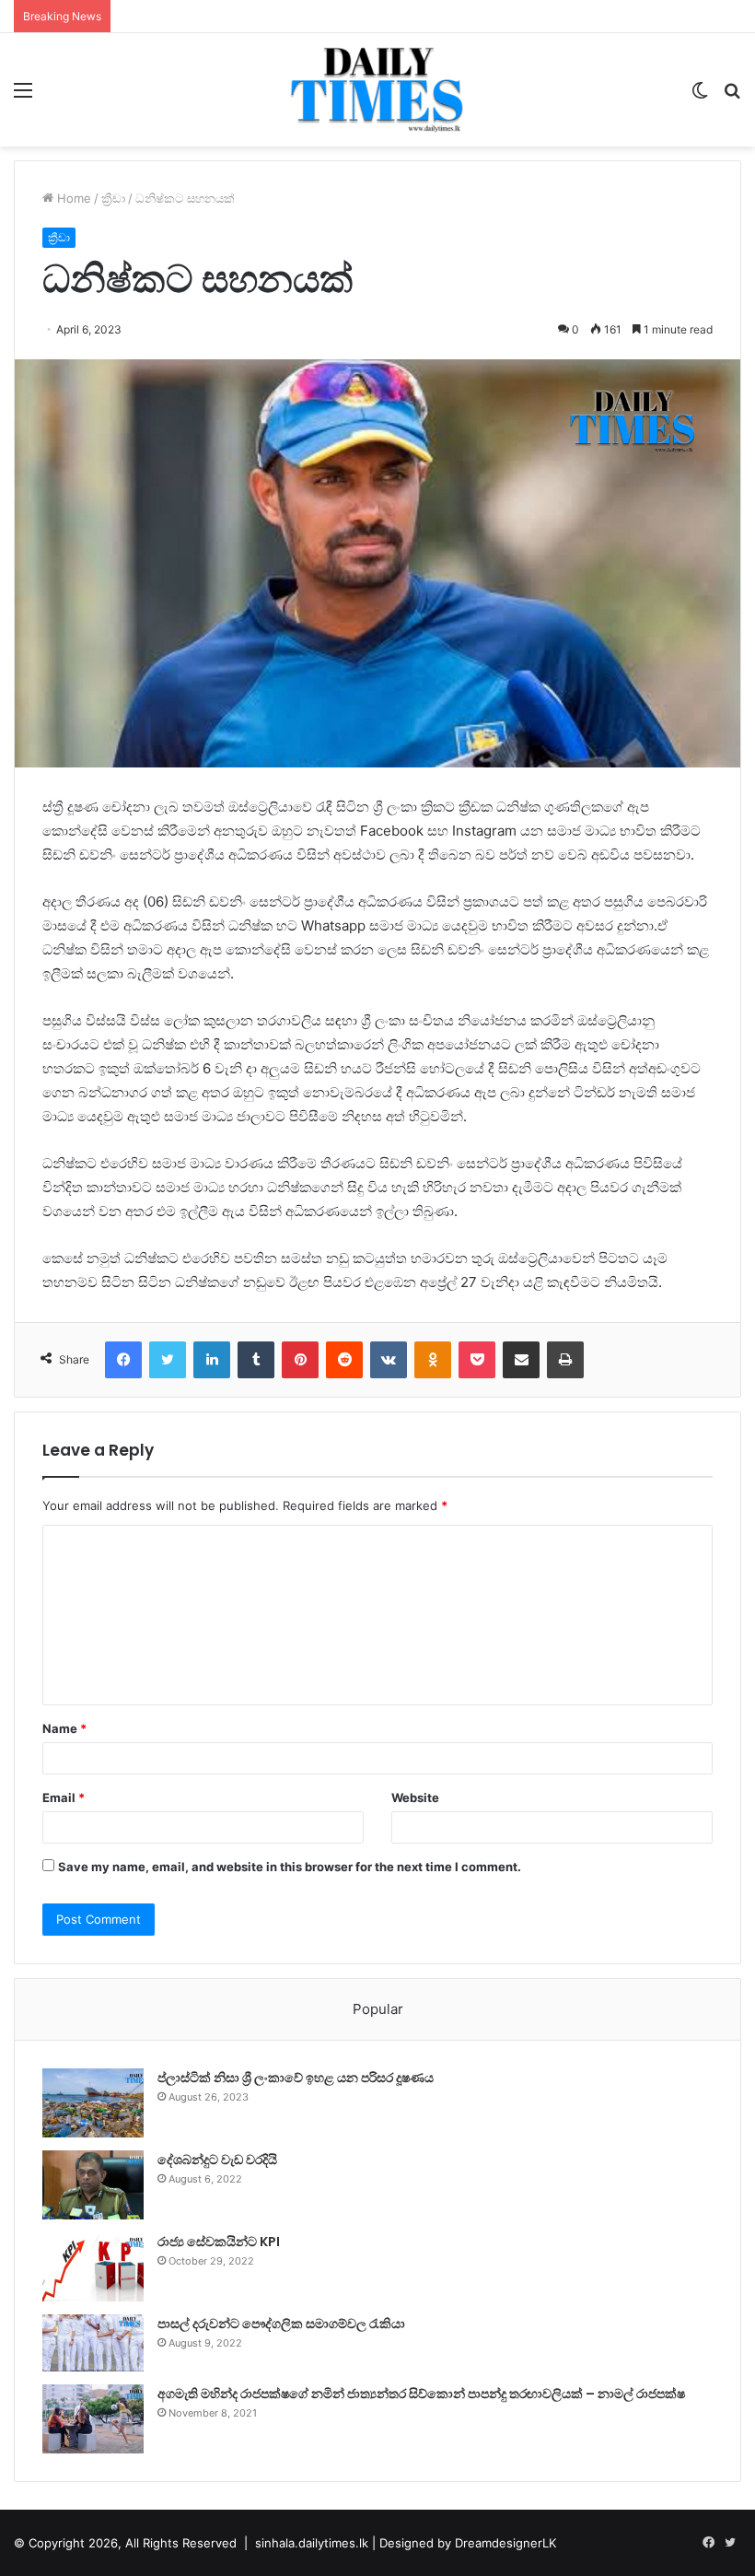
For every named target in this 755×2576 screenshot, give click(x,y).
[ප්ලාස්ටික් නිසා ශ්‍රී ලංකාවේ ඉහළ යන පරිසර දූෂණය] (93, 2103)
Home (72, 198)
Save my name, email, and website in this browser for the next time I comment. (290, 1867)
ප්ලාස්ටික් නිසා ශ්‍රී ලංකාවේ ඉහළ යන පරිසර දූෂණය (296, 2078)
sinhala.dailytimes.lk (312, 2543)
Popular (378, 2009)
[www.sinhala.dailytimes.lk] (377, 90)
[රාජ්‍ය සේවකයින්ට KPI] (93, 2267)
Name (64, 1728)
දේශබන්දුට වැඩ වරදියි (217, 2160)
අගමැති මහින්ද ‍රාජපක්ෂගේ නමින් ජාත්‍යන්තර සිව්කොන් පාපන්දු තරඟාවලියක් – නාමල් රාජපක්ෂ (421, 2394)
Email (64, 1797)
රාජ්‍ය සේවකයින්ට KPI (219, 2242)
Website (415, 1797)
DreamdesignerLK (505, 2543)
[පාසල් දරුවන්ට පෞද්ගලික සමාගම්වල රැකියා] (93, 2343)
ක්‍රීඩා (113, 198)
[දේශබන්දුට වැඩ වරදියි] (93, 2185)
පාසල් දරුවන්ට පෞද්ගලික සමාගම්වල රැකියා (281, 2324)
